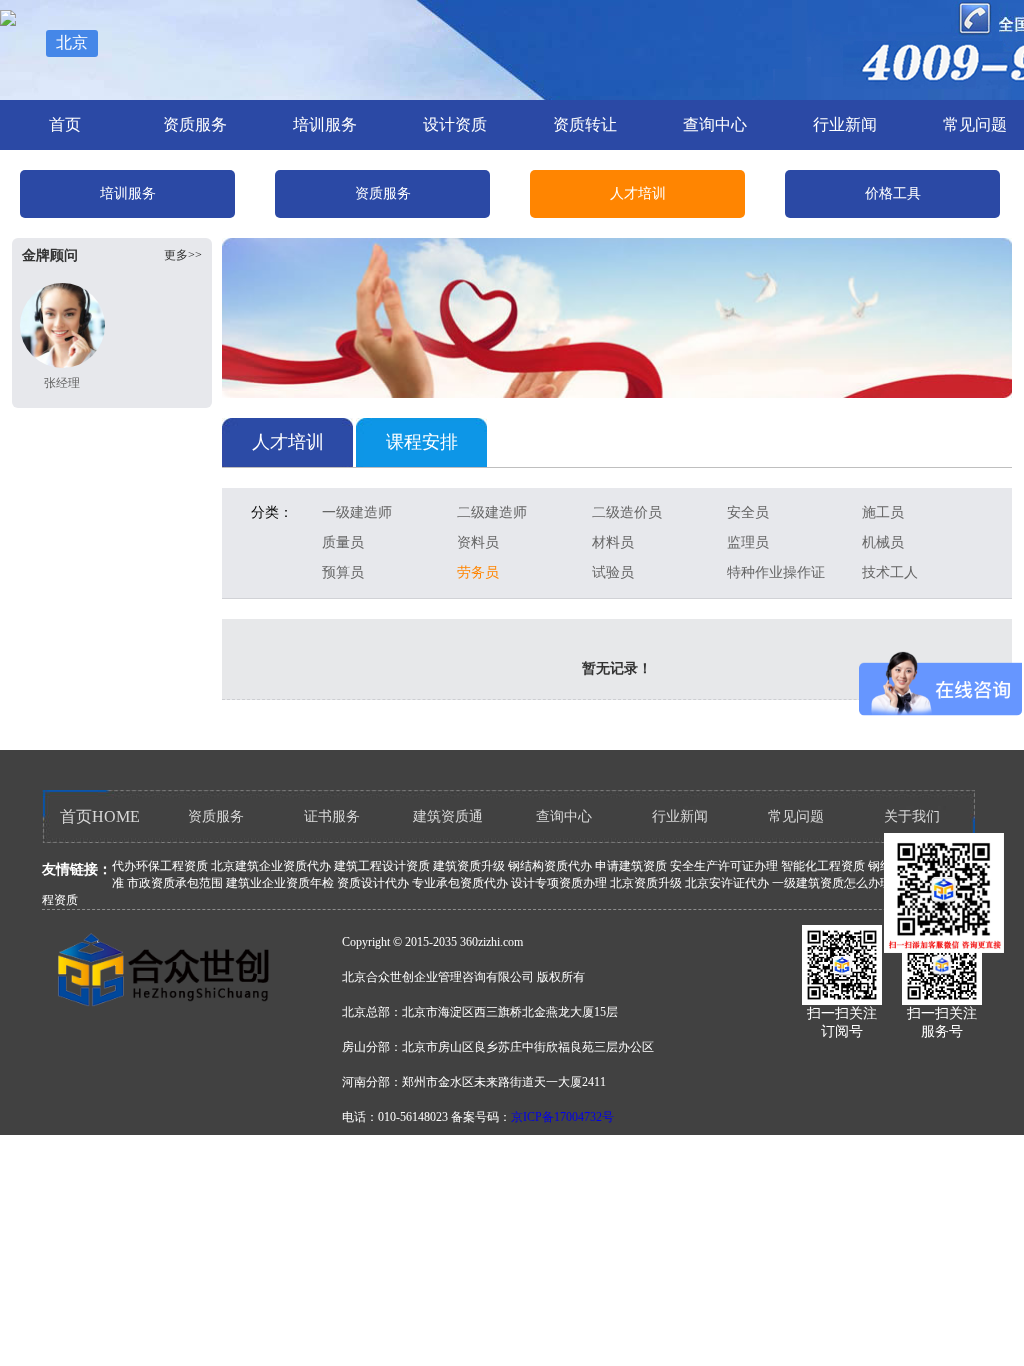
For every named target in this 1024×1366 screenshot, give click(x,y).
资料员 (478, 542)
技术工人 (890, 572)
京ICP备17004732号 (562, 1117)
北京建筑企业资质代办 (271, 866)
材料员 (613, 542)
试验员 (613, 572)
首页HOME (100, 816)
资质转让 (585, 124)
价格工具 (893, 193)
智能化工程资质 (823, 866)
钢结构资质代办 (550, 866)
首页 (65, 124)
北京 (72, 42)
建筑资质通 (448, 816)
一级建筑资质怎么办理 (832, 883)
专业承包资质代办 (460, 883)
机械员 (883, 542)
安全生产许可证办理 (724, 866)
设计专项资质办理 (559, 883)
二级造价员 (627, 512)
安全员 (748, 512)
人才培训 (638, 193)
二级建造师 (492, 512)
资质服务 (195, 124)
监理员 (748, 542)
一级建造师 (357, 512)
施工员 (883, 512)
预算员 (343, 572)
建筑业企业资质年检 (280, 883)
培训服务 (325, 124)
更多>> (183, 255)
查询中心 (715, 124)
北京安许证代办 (727, 883)
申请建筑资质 (631, 866)
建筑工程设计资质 (382, 866)
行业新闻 (845, 124)
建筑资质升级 (469, 866)
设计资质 (455, 124)
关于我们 (912, 816)
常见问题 (796, 816)
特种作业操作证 (776, 572)
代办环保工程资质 (160, 866)
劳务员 (478, 572)
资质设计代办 (373, 883)
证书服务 (332, 816)
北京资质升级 (646, 883)
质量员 (343, 542)
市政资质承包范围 (175, 883)
